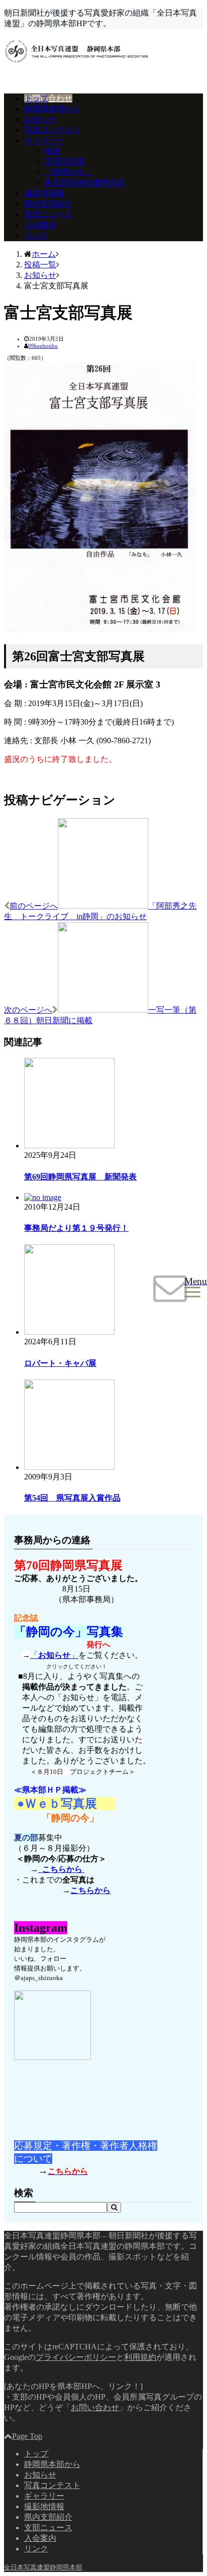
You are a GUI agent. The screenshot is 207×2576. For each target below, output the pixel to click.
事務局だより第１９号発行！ (76, 1228)
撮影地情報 (44, 193)
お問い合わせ (48, 98)
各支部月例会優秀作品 (84, 183)
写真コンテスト (52, 130)
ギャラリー (44, 140)
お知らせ (40, 119)
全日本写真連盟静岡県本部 (43, 2567)
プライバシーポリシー (76, 2357)
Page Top (27, 2436)
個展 (52, 151)
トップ (36, 98)
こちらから (61, 1869)
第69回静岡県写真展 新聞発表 (80, 1177)
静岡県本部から (52, 109)
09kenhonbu (43, 346)
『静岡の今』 (68, 172)
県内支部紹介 (48, 204)
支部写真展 (64, 162)
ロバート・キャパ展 (60, 1363)
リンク (36, 235)
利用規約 (140, 2357)
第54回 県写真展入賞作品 (72, 1498)
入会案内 (40, 225)
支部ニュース (48, 214)
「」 (54, 1655)
